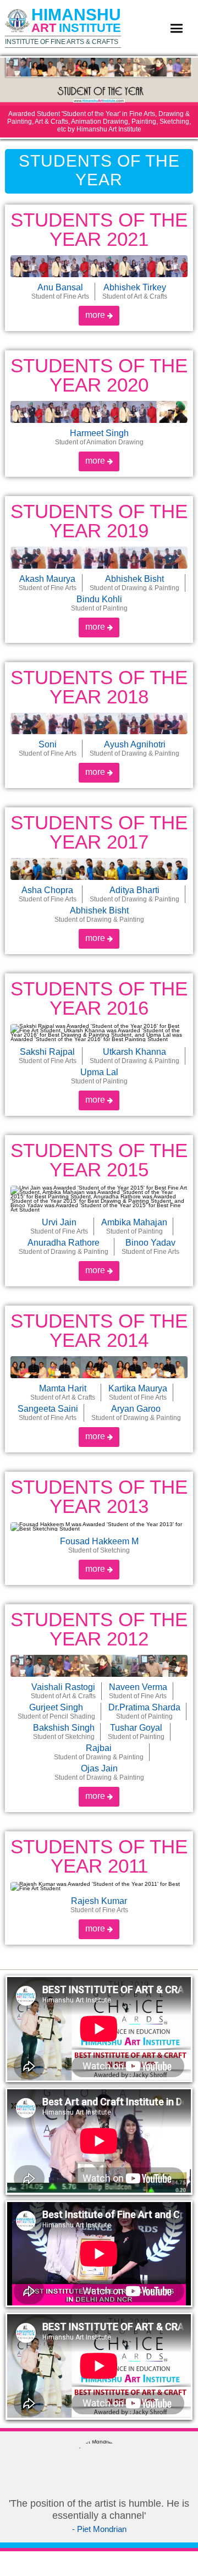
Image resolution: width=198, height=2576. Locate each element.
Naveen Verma (138, 1691)
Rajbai (99, 1752)
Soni (48, 748)
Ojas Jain (99, 1773)
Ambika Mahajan (134, 1226)
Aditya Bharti (134, 894)
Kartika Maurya (138, 1392)
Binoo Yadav (150, 1247)
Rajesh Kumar (99, 1905)
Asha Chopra (48, 894)
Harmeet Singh (99, 437)
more (96, 315)
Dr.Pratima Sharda (144, 1711)
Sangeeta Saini (48, 1413)
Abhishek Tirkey (135, 291)
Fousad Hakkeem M (99, 1545)
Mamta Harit (63, 1392)
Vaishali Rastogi (63, 1691)
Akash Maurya (48, 583)
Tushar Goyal (136, 1732)
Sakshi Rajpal (48, 1056)
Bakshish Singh (64, 1732)
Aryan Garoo (136, 1413)
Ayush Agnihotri (134, 748)
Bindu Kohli (99, 603)
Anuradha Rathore (64, 1247)
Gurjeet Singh (56, 1711)
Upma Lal (99, 1076)
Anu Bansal (60, 291)
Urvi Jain (59, 1226)
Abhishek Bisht (134, 583)
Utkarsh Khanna (134, 1056)
